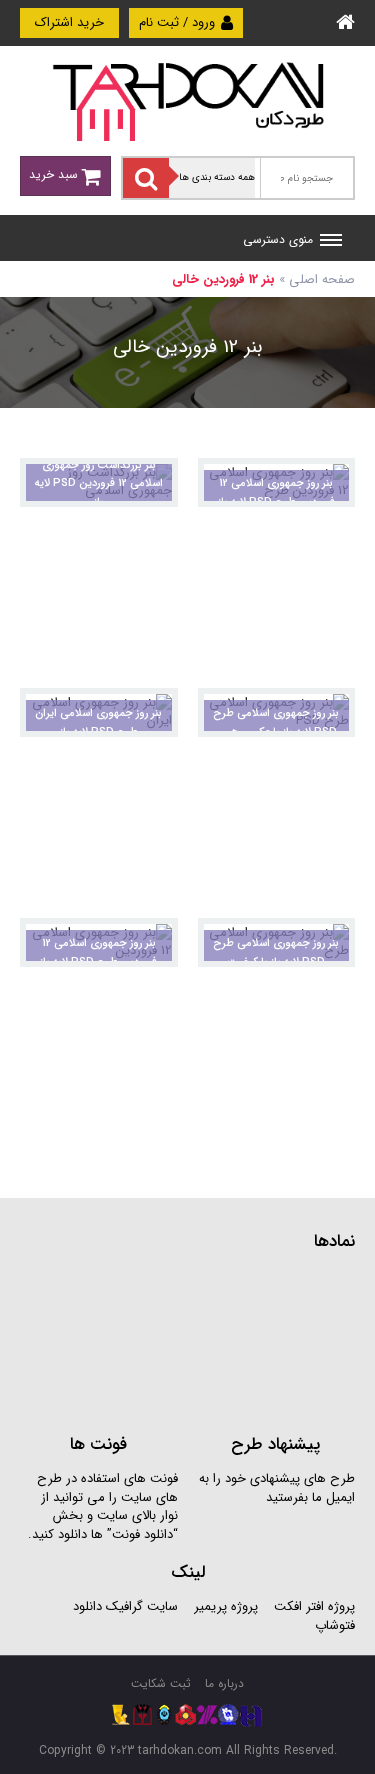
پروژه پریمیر (224, 1606)
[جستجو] (146, 178)
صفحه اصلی (322, 279)
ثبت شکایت (161, 1683)
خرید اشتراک (69, 22)
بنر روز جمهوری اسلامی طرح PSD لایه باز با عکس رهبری (276, 723)
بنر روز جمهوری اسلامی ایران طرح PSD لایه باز (98, 723)
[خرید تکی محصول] (326, 486)
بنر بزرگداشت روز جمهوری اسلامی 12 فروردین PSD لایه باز (99, 484)
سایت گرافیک (142, 1606)
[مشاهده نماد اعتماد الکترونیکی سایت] (205, 1340)
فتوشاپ (335, 1625)
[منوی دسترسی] (331, 242)
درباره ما (224, 1683)
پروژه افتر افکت (314, 1606)
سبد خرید (55, 174)
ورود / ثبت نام (179, 22)
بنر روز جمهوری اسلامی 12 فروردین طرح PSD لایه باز (276, 493)
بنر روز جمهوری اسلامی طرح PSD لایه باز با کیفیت (276, 953)
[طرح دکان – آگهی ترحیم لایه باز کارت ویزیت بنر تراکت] (188, 100)
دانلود (87, 1606)
